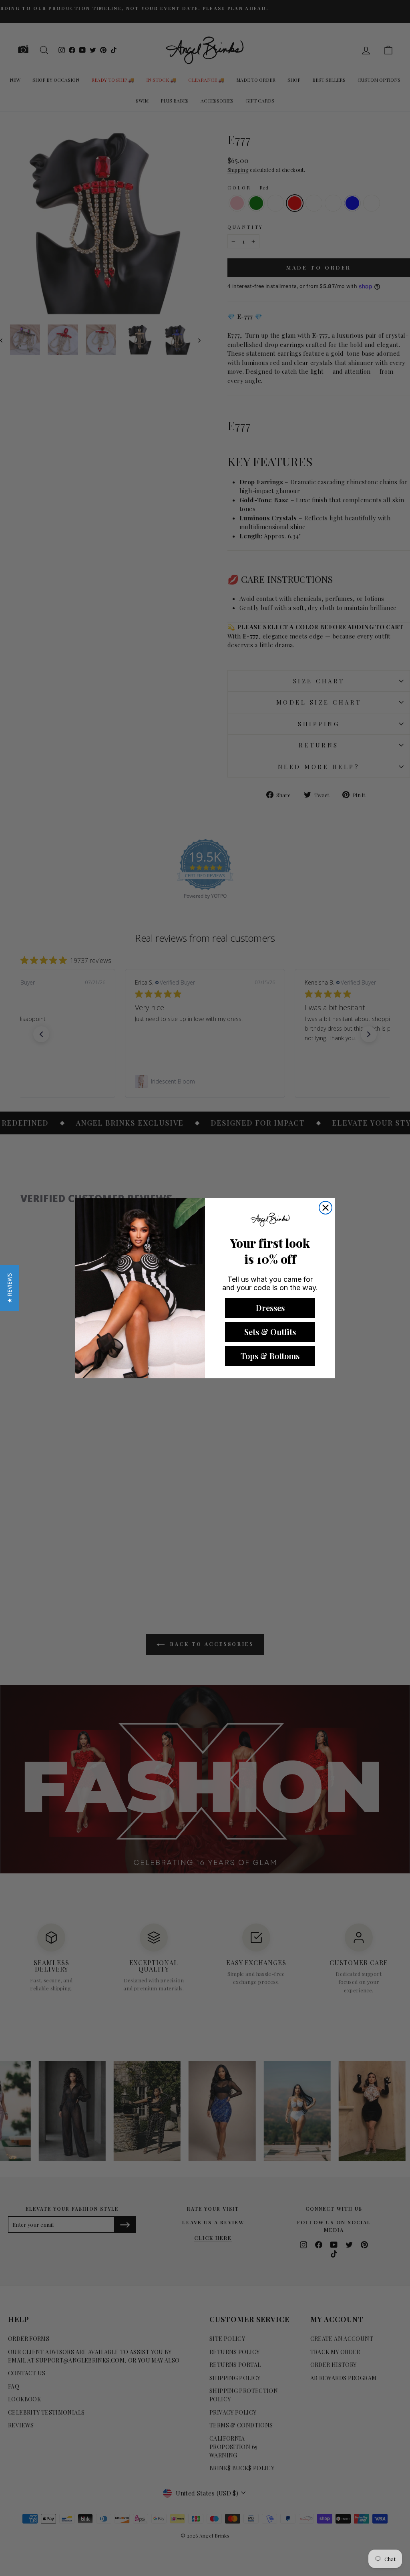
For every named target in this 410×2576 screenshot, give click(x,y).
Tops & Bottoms (270, 1356)
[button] (9, 1288)
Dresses (270, 1308)
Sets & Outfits (270, 1332)
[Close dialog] (326, 1208)
